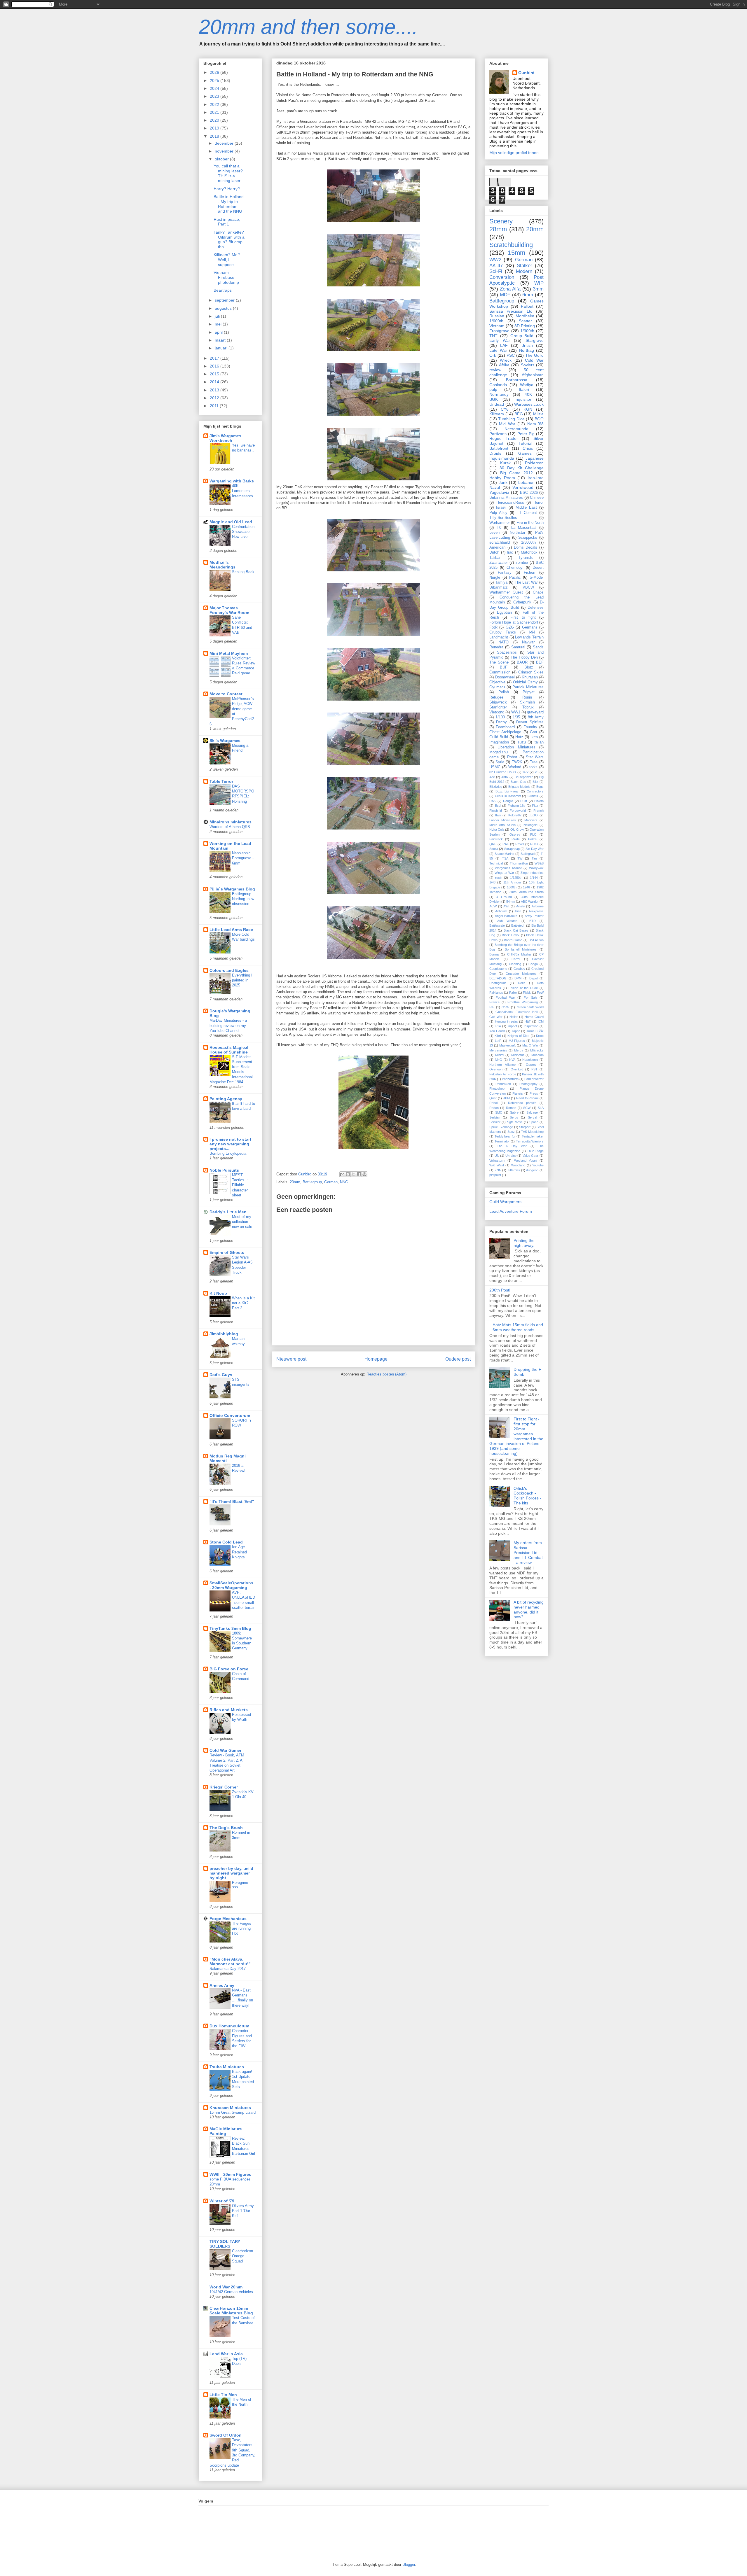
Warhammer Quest (506, 592)
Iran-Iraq (536, 478)
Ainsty (521, 906)
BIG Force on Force (229, 1669)
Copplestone (498, 969)
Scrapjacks (528, 538)
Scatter (525, 321)
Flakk (527, 993)
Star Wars (535, 757)
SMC (499, 1112)
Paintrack (496, 839)
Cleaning (515, 964)
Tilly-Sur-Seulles (503, 518)
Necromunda (516, 429)
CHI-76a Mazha (519, 954)
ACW (493, 906)
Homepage (376, 1359)
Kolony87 (515, 815)
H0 (499, 528)
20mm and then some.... (308, 27)
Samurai (518, 647)
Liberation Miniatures (516, 747)
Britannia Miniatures (506, 498)
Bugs (540, 787)
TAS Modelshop (532, 1132)
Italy (498, 815)
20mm (295, 1182)
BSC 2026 (529, 493)
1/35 (516, 717)
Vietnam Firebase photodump (226, 277)
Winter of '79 (222, 2201)
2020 (215, 120)
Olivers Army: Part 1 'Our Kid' (244, 2211)
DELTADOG (498, 978)
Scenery (501, 221)
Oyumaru (497, 687)
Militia (538, 414)
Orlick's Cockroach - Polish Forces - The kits (527, 1496)
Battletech (518, 925)
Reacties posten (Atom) (386, 1374)
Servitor (495, 1122)
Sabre (514, 1112)
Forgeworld (518, 811)
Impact (512, 1026)
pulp (493, 389)
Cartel (516, 959)
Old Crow (517, 829)
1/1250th (516, 878)
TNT (493, 336)
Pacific (515, 577)
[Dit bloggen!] (348, 1174)
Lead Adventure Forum (511, 1211)
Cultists (533, 796)
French (539, 811)
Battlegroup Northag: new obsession (243, 899)
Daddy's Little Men (228, 1212)
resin (499, 878)
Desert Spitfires (530, 722)
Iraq (510, 552)
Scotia (494, 849)
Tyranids (526, 558)
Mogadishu (499, 752)
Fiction (529, 573)
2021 (215, 112)
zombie (522, 563)
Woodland (518, 1165)
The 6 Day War (512, 1146)
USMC (495, 767)
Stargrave (535, 340)
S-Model (537, 577)
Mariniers (531, 820)
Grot (534, 732)
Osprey (515, 834)
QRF (493, 844)
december (225, 143)
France (494, 1002)
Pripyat (529, 692)
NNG (344, 1182)
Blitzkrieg (496, 787)
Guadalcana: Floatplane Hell (516, 1012)
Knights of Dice (519, 1036)
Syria (500, 762)
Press (534, 1093)
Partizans (498, 434)
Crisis (528, 448)
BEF (540, 662)
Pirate (516, 839)
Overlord (517, 1069)
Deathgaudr (498, 983)
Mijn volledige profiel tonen (514, 153)
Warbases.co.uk (529, 404)
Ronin (527, 697)
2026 (215, 72)
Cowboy (519, 969)
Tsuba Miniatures (227, 2067)
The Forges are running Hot (242, 1929)
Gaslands (498, 385)
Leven (494, 533)
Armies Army (222, 1985)
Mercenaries (498, 1050)
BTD (533, 921)
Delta (522, 983)
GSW (505, 1007)
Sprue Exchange (501, 1127)
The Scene (499, 662)
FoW (540, 993)
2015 (215, 374)
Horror (539, 503)
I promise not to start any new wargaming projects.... (230, 1144)
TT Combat (527, 513)
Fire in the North (530, 523)
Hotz (519, 737)
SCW (527, 1108)
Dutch (494, 552)
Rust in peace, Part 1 (227, 222)
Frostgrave (499, 331)
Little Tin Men (223, 2395)
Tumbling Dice (511, 419)
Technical (496, 863)
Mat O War (530, 1045)
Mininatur (518, 1055)
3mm (538, 289)
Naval (495, 487)
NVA (512, 1060)
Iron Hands (497, 1031)
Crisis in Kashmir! (508, 796)
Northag (527, 350)
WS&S (539, 863)
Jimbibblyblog (224, 1334)
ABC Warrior (530, 902)
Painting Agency (226, 1099)
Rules (534, 844)
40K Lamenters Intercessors (242, 491)
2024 (215, 88)
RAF (506, 844)
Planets (518, 1093)
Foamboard (505, 727)
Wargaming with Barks (232, 481)
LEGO (533, 815)
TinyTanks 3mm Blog (230, 1628)
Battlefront (499, 448)
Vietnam (497, 326)
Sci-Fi (496, 271)
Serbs (514, 1117)
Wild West (497, 1165)
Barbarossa (517, 380)
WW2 (495, 260)
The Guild (534, 355)
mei (219, 324)
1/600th (496, 321)
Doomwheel (505, 677)
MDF (505, 295)
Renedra (496, 647)
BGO (539, 419)
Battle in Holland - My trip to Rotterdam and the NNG (229, 204)
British (527, 345)
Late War (498, 350)
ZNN (498, 1170)
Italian (539, 742)
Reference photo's (522, 1103)
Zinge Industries (532, 873)
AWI (506, 906)
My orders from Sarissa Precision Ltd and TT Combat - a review (528, 1552)
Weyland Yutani (526, 1161)
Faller (513, 993)
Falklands (496, 993)
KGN (528, 409)
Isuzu (521, 742)
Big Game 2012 (517, 473)
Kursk (505, 463)
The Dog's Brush (226, 1828)
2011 (215, 406)
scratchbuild (500, 542)
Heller (514, 1017)
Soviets (528, 365)
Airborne (538, 906)
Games (525, 453)
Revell (520, 844)
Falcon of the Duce (523, 988)
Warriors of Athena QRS (230, 827)
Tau (534, 858)
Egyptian (504, 612)
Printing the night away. (524, 1243)
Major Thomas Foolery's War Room (229, 610)
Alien (518, 911)
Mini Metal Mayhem (229, 653)
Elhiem (539, 801)
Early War (500, 340)
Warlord (515, 767)
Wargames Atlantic (508, 868)
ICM (541, 1021)
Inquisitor (523, 399)
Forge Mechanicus (228, 1919)
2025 (215, 80)
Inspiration (531, 1026)
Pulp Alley (498, 513)
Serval (532, 1117)
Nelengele (530, 825)
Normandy (499, 394)
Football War (505, 998)
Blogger (409, 2564)
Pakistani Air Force (503, 1074)
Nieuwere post (291, 1359)
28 (537, 772)
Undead (497, 404)
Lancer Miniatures (503, 820)
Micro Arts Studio (502, 825)
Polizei (533, 839)
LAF (504, 345)
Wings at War (504, 873)
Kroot (540, 1036)
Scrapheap (512, 849)
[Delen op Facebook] (359, 1174)
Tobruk (528, 707)
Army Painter (534, 916)
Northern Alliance (502, 1065)
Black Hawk (511, 935)
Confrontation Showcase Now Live (243, 532)
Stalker (525, 266)
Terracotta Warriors (530, 1141)
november (225, 151)
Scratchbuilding (511, 245)
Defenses (536, 608)
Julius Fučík (535, 1031)
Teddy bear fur (505, 1136)
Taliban (495, 558)
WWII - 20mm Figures (230, 2174)
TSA (505, 858)
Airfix (505, 777)
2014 (215, 382)
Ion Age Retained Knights (239, 1552)
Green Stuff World (530, 1007)
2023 (215, 96)
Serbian (495, 1117)
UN (497, 1156)
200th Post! (500, 1290)
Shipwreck (498, 702)
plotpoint (495, 1175)
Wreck (506, 360)
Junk (503, 482)
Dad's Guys (221, 1375)
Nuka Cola (497, 829)
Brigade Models (519, 787)
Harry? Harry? (227, 189)
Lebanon (526, 482)
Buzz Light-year (507, 791)
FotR (493, 627)
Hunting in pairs (506, 1021)
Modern (524, 271)
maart (221, 340)
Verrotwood (523, 487)
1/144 (534, 878)
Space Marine (505, 854)
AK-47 (496, 266)
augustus (224, 308)
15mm (516, 253)
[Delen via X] (353, 1174)
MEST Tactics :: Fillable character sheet (240, 1185)
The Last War (526, 582)
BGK (494, 399)
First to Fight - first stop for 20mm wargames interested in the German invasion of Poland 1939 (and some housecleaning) (516, 1436)
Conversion (502, 277)
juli (218, 316)
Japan (516, 1031)
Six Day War (535, 849)
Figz (535, 806)
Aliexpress (536, 911)
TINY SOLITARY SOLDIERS (225, 2244)
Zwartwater (499, 563)
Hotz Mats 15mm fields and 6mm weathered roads (518, 1327)
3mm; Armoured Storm (527, 892)
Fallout (527, 306)
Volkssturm (497, 1161)
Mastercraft (507, 1045)
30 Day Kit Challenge (522, 468)
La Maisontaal (524, 528)
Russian (497, 316)
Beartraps (223, 290)
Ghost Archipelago (505, 732)
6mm (528, 295)
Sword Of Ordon (226, 2435)
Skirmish (527, 702)
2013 (215, 390)
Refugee (496, 697)
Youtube (538, 1165)
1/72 (525, 772)
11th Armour (512, 882)
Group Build (522, 336)
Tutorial (525, 443)
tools (533, 767)
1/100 (500, 717)
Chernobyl (515, 568)
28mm (498, 229)
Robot (512, 757)
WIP (539, 283)
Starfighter (498, 707)
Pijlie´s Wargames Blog (232, 889)
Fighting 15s (517, 806)
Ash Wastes (507, 921)
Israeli (501, 508)
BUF (504, 667)
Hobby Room (502, 478)
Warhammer (500, 523)
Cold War (534, 360)
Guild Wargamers (505, 1202)
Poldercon (534, 463)
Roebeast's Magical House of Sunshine (229, 1050)
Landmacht (499, 637)
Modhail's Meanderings (222, 565)
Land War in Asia (226, 2354)
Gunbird (526, 73)
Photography (528, 1084)
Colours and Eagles (229, 970)
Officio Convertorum (230, 1415)
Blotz (529, 667)
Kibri (498, 1036)
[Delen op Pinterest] (364, 1174)
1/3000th (528, 542)
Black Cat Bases (516, 930)
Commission (500, 672)
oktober (222, 159)
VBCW (528, 587)
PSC (511, 355)
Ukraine (511, 1156)
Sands (538, 647)
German (331, 1182)
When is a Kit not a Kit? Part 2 (243, 1303)
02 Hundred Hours (503, 772)
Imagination (499, 742)
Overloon (496, 1069)
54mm (511, 902)
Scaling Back (243, 572)
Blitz (535, 782)
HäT (528, 1021)
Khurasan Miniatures (230, 2108)
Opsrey (531, 1065)
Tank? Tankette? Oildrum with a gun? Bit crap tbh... (229, 239)
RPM (506, 1098)
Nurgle (495, 577)
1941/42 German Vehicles (231, 2292)
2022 (215, 104)
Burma (494, 954)
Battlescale (497, 925)
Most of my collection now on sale (242, 1222)
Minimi (500, 1055)
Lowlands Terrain (529, 637)
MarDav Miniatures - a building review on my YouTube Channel (228, 1025)
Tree (534, 762)
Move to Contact (226, 694)
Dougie (508, 801)
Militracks (537, 1050)
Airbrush (501, 911)
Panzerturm (510, 1079)
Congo (533, 964)
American (497, 547)
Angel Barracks (506, 916)
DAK (493, 801)
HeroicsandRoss (510, 503)
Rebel (493, 1103)
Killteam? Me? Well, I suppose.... (227, 260)
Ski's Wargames (225, 741)
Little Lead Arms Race (231, 930)
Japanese (535, 458)
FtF (492, 1007)
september (225, 300)
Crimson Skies (531, 672)
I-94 (532, 632)
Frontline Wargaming (523, 1002)
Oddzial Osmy (525, 682)
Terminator (502, 1141)
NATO (503, 642)
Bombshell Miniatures (521, 949)
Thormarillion (519, 863)
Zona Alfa (510, 289)
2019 (215, 128)
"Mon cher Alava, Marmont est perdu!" (230, 1961)
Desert (538, 568)
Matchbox (529, 552)
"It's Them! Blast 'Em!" (232, 1501)
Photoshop (497, 1088)
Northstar (518, 533)
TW (520, 858)
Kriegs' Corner (224, 1787)
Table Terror (221, 781)
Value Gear (531, 1156)
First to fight (523, 617)
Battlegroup (312, 1182)
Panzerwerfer (534, 1079)
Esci (498, 806)
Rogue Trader (504, 438)
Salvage (532, 1112)
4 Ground (504, 897)
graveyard (535, 712)
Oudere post (458, 1359)
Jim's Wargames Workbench (225, 438)
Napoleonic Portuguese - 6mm (243, 858)
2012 (215, 398)
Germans (530, 627)
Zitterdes (514, 1170)
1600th (512, 887)
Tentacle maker (533, 1136)
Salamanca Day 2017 (228, 1969)
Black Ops (518, 782)
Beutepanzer (524, 777)
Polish (504, 692)
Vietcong (497, 712)
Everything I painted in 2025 (242, 980)
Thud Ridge (535, 1151)
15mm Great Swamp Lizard (233, 2112)
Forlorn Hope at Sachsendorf (514, 622)
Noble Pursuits (224, 1170)
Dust (524, 801)
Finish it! (496, 811)
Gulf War (496, 1017)
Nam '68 (535, 424)
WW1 (516, 712)
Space (534, 1122)
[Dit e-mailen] (342, 1174)
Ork (493, 355)
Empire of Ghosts (227, 1252)
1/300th (527, 331)
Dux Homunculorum (229, 2026)
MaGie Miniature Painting (226, 2131)
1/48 (492, 882)
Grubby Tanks (503, 632)
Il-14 (498, 1026)
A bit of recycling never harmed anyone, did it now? (529, 1609)
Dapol (533, 978)
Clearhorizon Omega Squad (242, 2256)
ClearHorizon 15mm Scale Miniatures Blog (231, 2311)
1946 (526, 887)
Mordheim (525, 316)
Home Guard (534, 1017)
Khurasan (530, 677)
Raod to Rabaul (527, 1098)
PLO (533, 834)
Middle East (526, 508)
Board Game (513, 940)
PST (534, 1069)
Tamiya (501, 582)
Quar (493, 1098)
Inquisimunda (502, 458)
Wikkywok (536, 868)
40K (528, 394)
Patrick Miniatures (528, 687)
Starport (525, 1127)
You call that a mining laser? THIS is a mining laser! (228, 173)
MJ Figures (517, 1041)
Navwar (528, 642)
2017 (215, 358)
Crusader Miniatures (521, 974)
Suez (511, 1132)
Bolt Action (536, 940)
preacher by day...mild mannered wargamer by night (231, 1873)
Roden (494, 1108)
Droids (495, 453)
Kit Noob (218, 1293)
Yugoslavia (499, 492)
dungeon (532, 1170)
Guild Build (499, 737)
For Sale (530, 998)
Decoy (501, 722)
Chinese (537, 498)
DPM (518, 978)
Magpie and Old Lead (231, 522)
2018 (215, 136)
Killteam (497, 414)
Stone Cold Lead (226, 1542)
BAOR (522, 662)
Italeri (524, 389)
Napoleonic (530, 1060)
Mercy (519, 1050)
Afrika (504, 365)
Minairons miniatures (231, 822)
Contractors (535, 791)
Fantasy (505, 573)
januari (222, 348)
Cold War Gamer (225, 1750)
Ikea (534, 737)
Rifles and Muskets (229, 1710)
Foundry (530, 727)
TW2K (517, 762)
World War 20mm (226, 2287)
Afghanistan (533, 375)
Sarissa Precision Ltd (511, 311)
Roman (511, 1108)
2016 (215, 366)
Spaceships (507, 652)
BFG (519, 414)
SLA (541, 1108)
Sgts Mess (515, 1122)
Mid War (507, 424)
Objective (497, 682)
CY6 (505, 409)
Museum (537, 1055)
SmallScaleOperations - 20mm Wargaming (231, 1585)
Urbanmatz (499, 587)
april (219, 332)
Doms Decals (526, 547)
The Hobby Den (524, 657)
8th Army (536, 717)
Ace (492, 777)
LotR (498, 1041)
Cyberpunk (522, 602)
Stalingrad (528, 854)
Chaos (538, 592)
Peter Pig (526, 434)
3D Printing (525, 326)
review (495, 370)
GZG (510, 627)
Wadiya (527, 385)
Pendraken (503, 1084)
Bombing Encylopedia (228, 1153)
